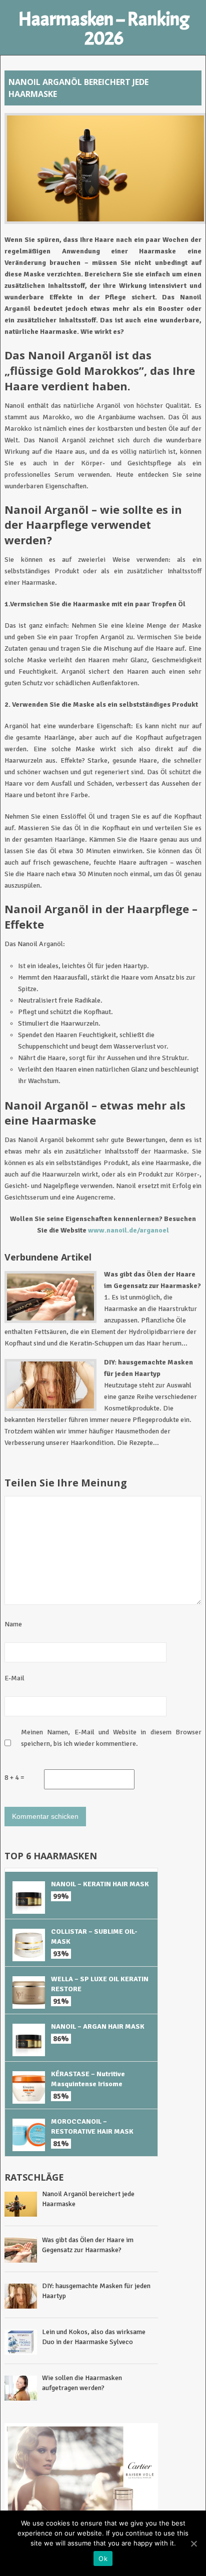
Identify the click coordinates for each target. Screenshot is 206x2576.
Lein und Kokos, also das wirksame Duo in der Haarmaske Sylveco (94, 2337)
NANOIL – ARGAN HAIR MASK (98, 2026)
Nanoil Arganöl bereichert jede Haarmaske (88, 2199)
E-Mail (14, 1678)
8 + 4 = (14, 1778)
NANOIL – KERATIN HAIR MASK (100, 1884)
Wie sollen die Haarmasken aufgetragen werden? (82, 2383)
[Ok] (193, 2544)
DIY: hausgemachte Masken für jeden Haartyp (96, 2291)
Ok (103, 2559)
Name (13, 1624)
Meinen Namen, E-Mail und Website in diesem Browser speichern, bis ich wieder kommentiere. (111, 1738)
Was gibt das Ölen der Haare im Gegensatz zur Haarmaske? (88, 2245)
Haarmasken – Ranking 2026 (104, 29)
